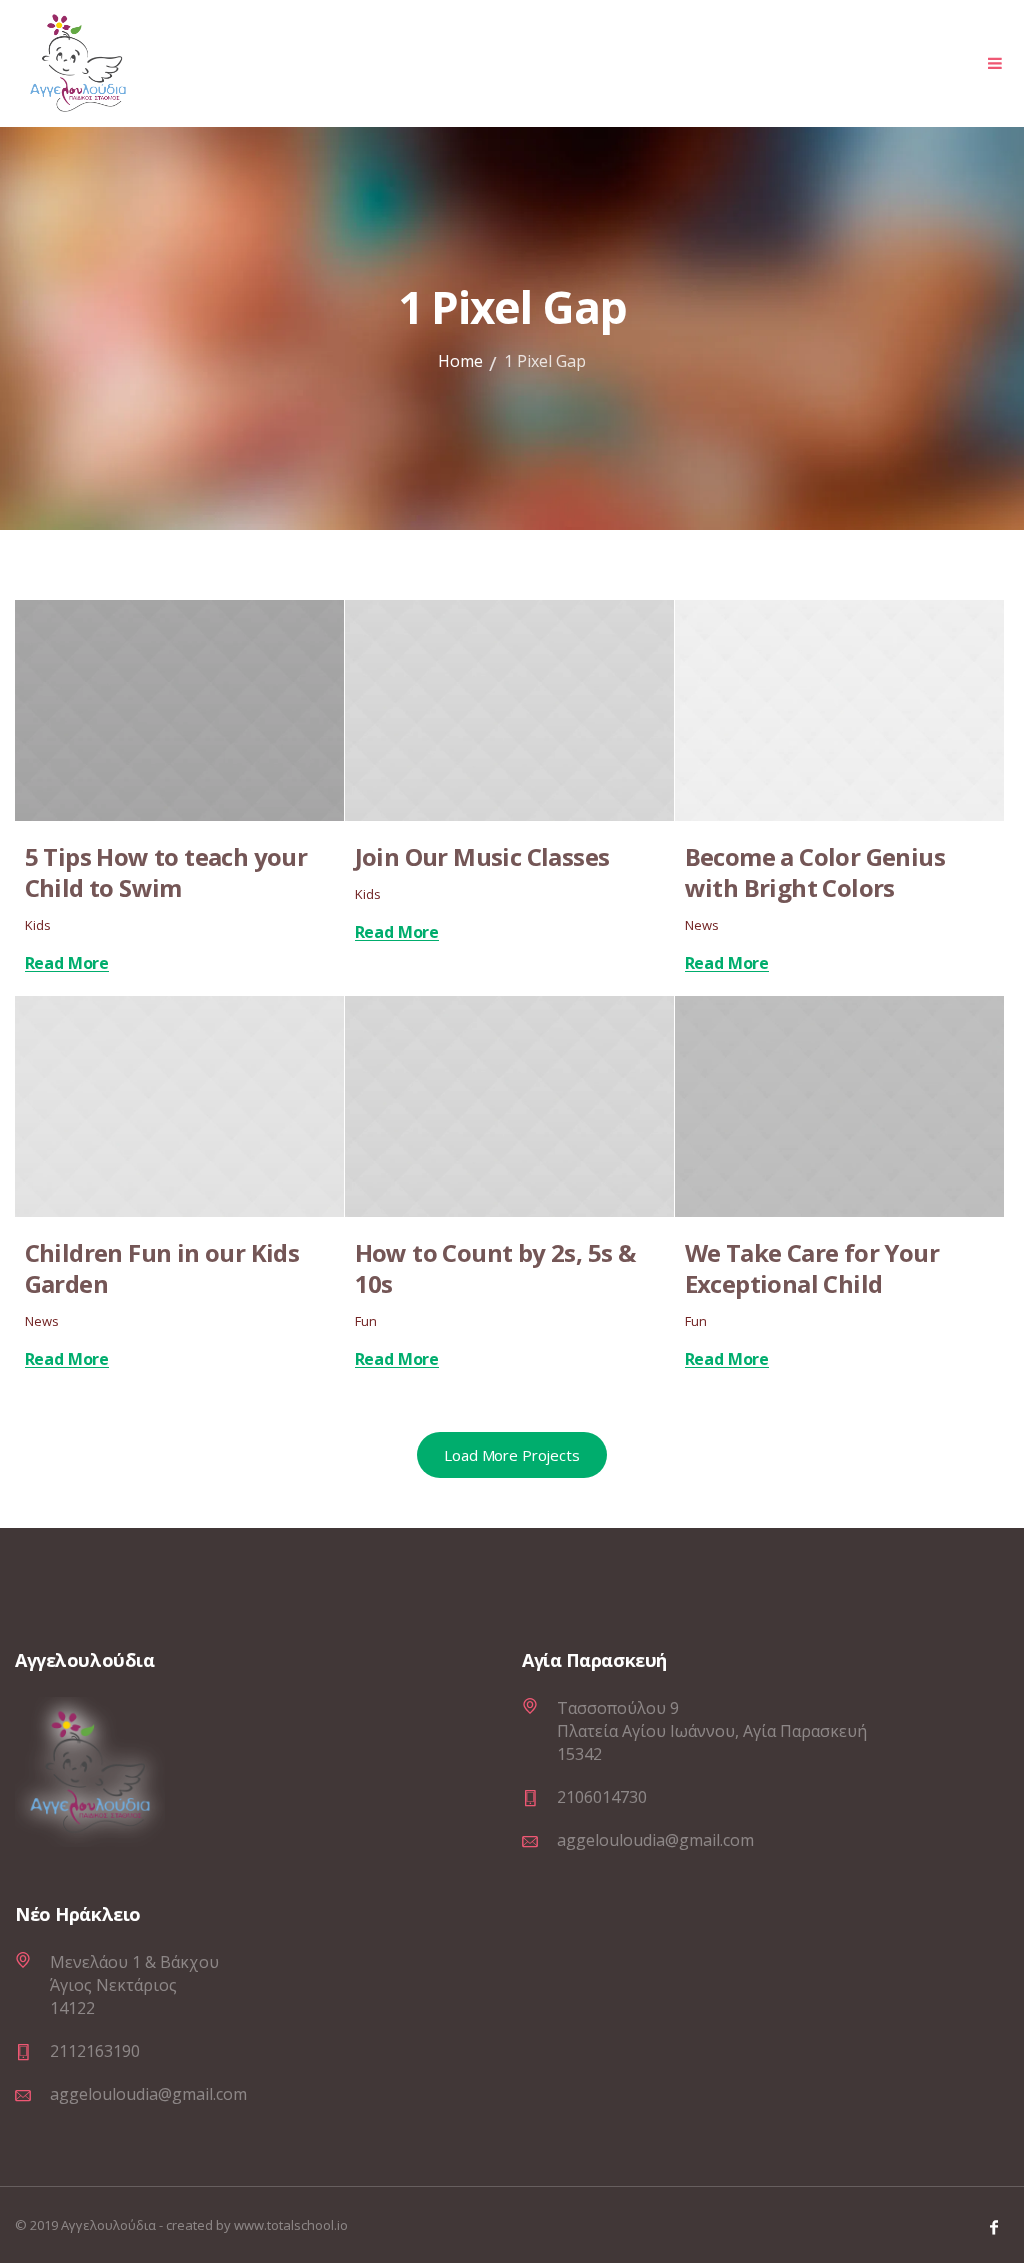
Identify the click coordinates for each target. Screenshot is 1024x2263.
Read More (67, 963)
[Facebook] (994, 2227)
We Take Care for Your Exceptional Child (812, 1268)
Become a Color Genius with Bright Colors (815, 872)
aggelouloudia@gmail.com (655, 1840)
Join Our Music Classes (482, 856)
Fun (366, 1321)
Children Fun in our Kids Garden (162, 1268)
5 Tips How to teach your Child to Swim (166, 872)
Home (460, 361)
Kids (38, 925)
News (702, 925)
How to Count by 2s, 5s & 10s (495, 1268)
